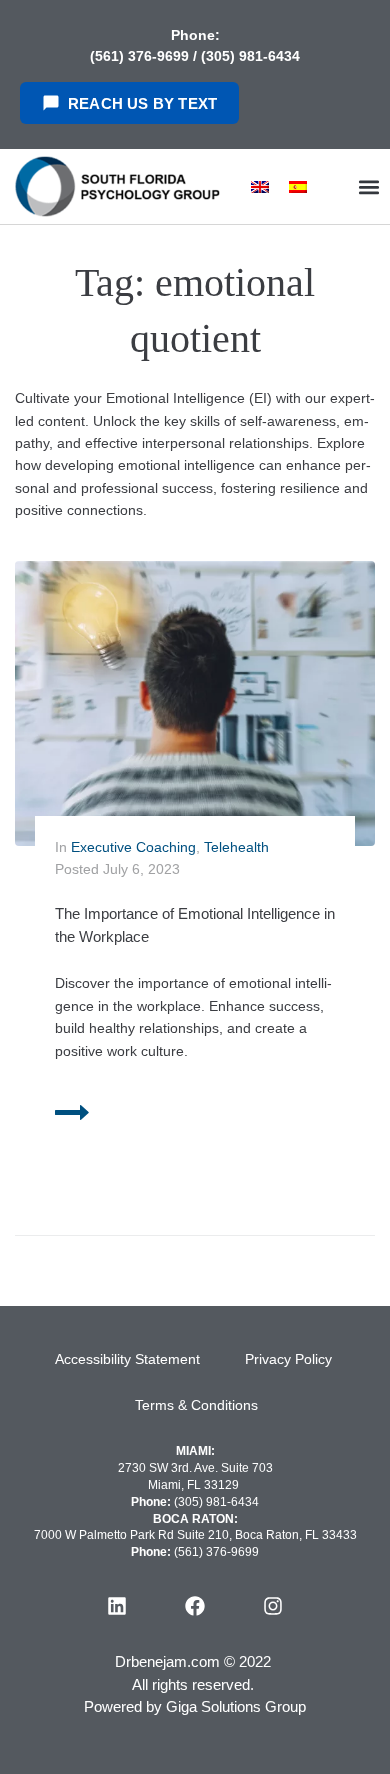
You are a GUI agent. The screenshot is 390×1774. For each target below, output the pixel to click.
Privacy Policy (288, 1359)
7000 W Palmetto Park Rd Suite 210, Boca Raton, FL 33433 (195, 1535)
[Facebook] (195, 1606)
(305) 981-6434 (250, 56)
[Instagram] (273, 1606)
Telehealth (236, 847)
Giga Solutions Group (236, 1706)
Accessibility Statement (127, 1359)
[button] (368, 186)
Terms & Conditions (196, 1405)
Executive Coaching (133, 847)
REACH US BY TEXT (142, 103)
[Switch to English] (260, 186)
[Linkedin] (117, 1606)
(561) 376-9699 (141, 56)
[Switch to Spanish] (298, 186)
